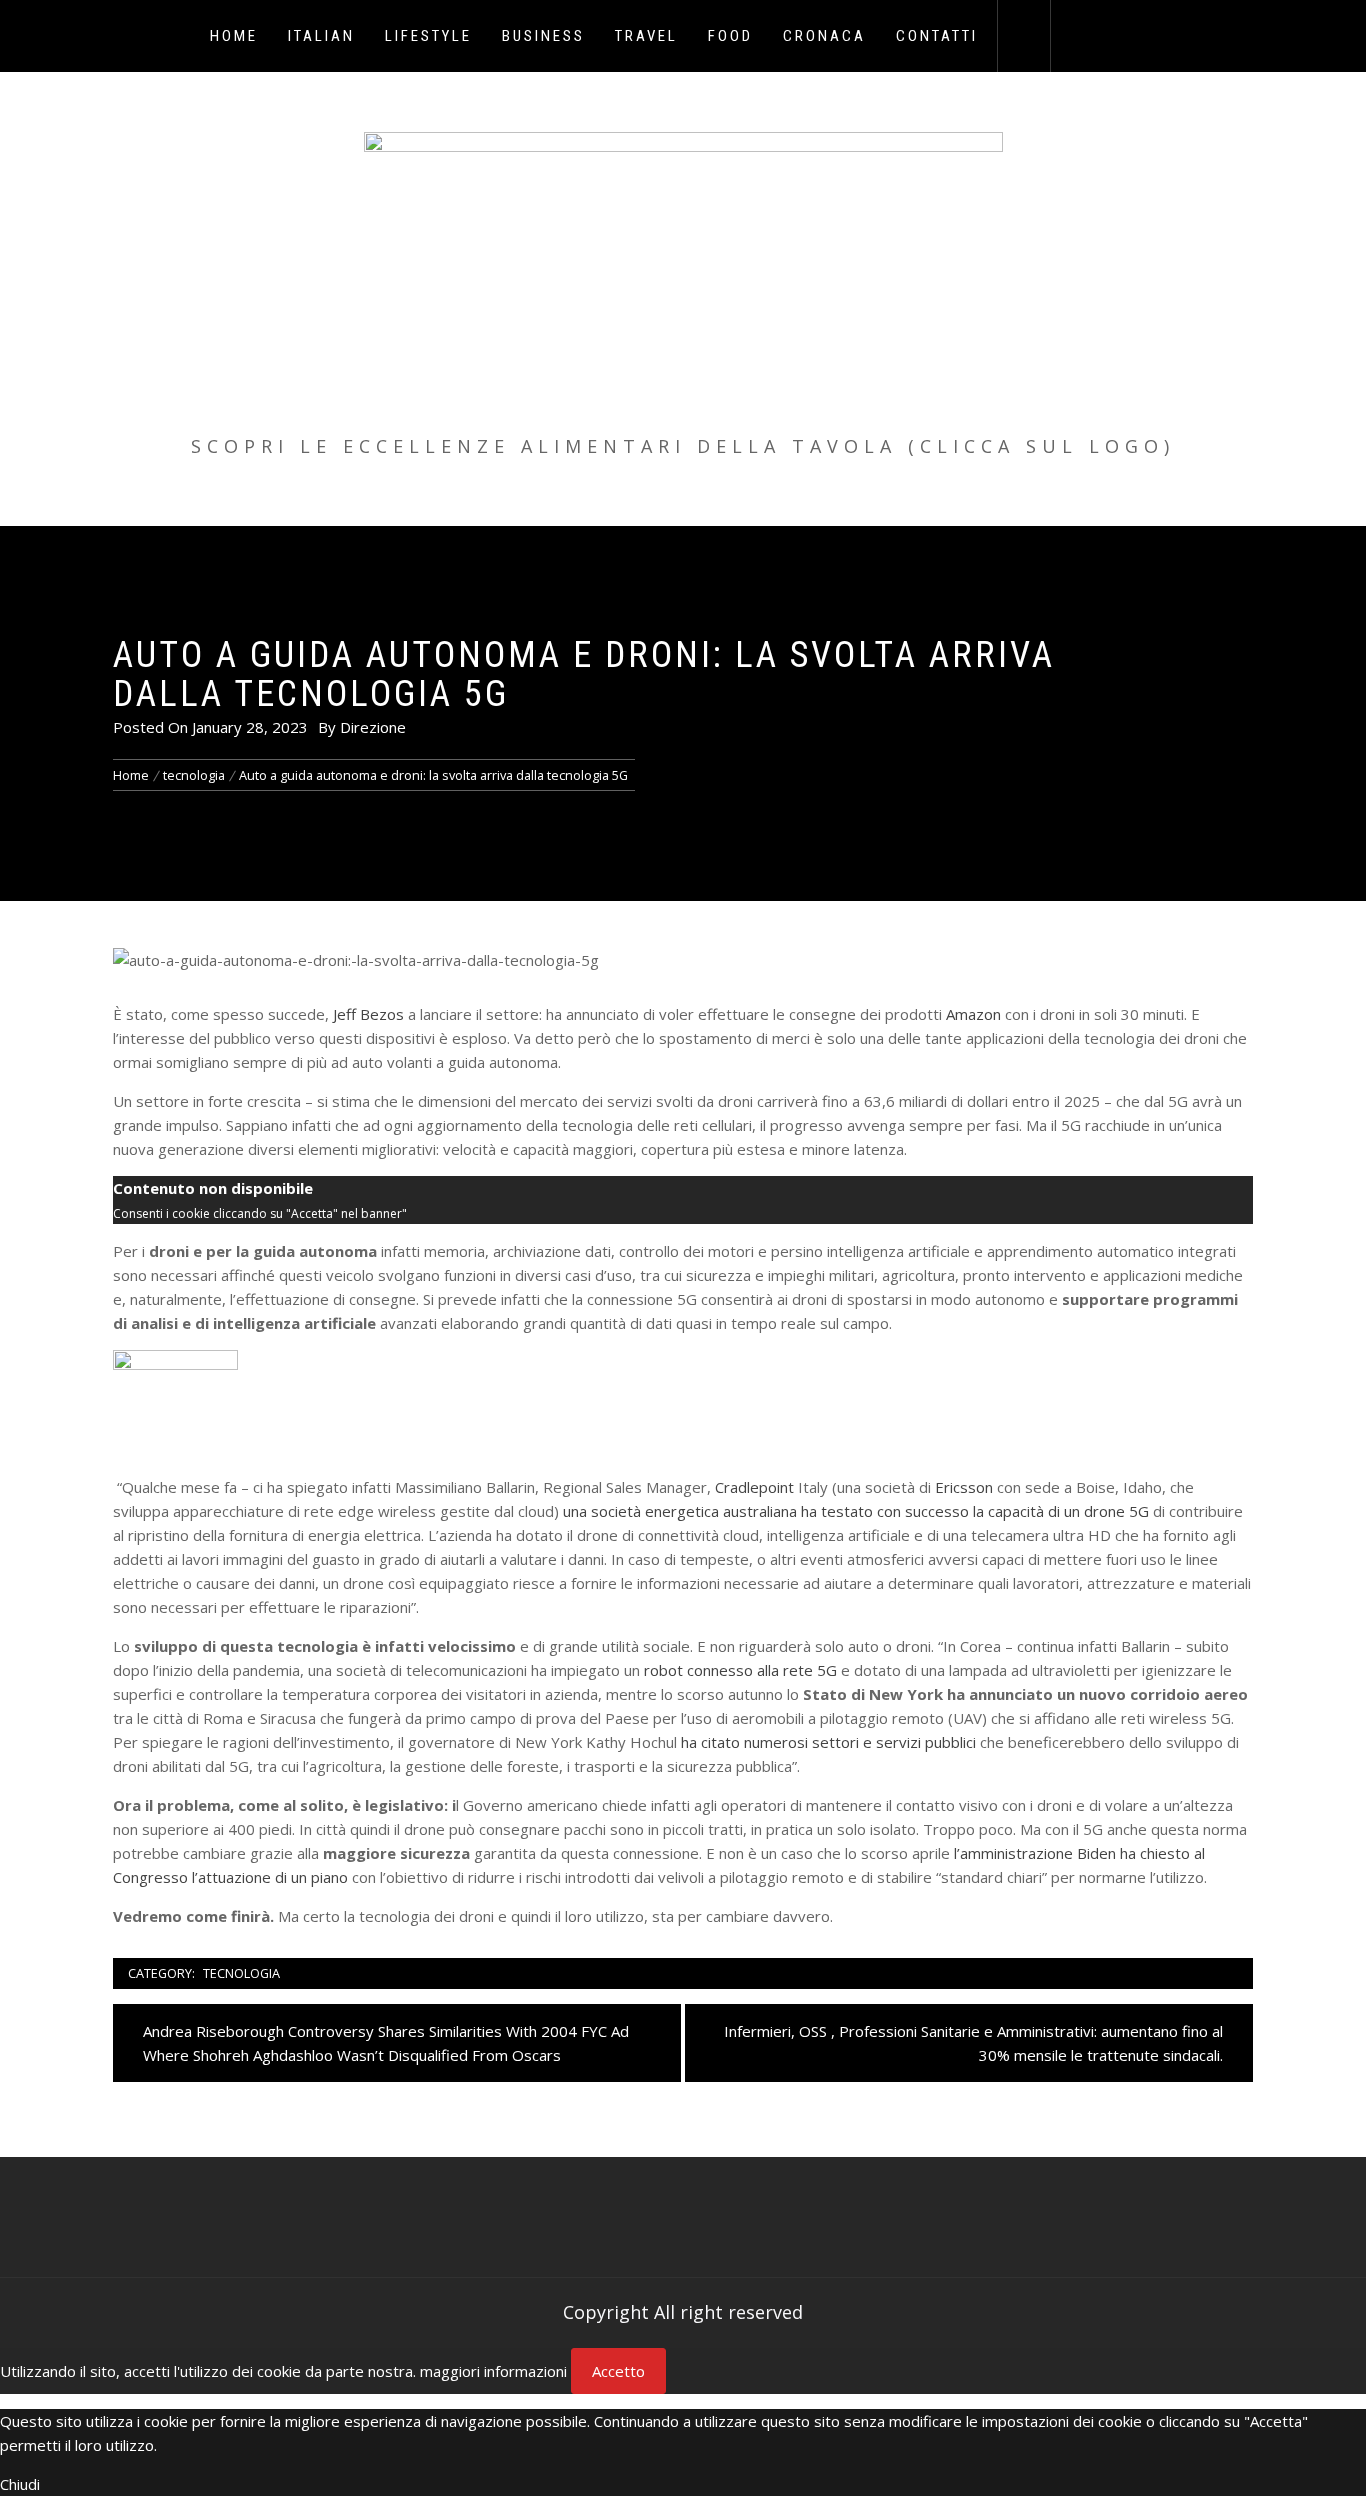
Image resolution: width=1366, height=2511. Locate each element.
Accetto (618, 2371)
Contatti (937, 36)
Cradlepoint (754, 1487)
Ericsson (964, 1487)
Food (730, 36)
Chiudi (20, 2484)
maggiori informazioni (493, 2371)
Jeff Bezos (368, 1014)
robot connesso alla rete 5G (740, 1670)
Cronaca (824, 36)
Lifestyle (428, 36)
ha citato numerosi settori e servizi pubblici (828, 1742)
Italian (321, 36)
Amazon (973, 1014)
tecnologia (241, 1973)
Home (234, 36)
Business (543, 36)
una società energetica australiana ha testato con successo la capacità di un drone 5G (856, 1511)
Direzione (373, 727)
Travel (646, 36)
